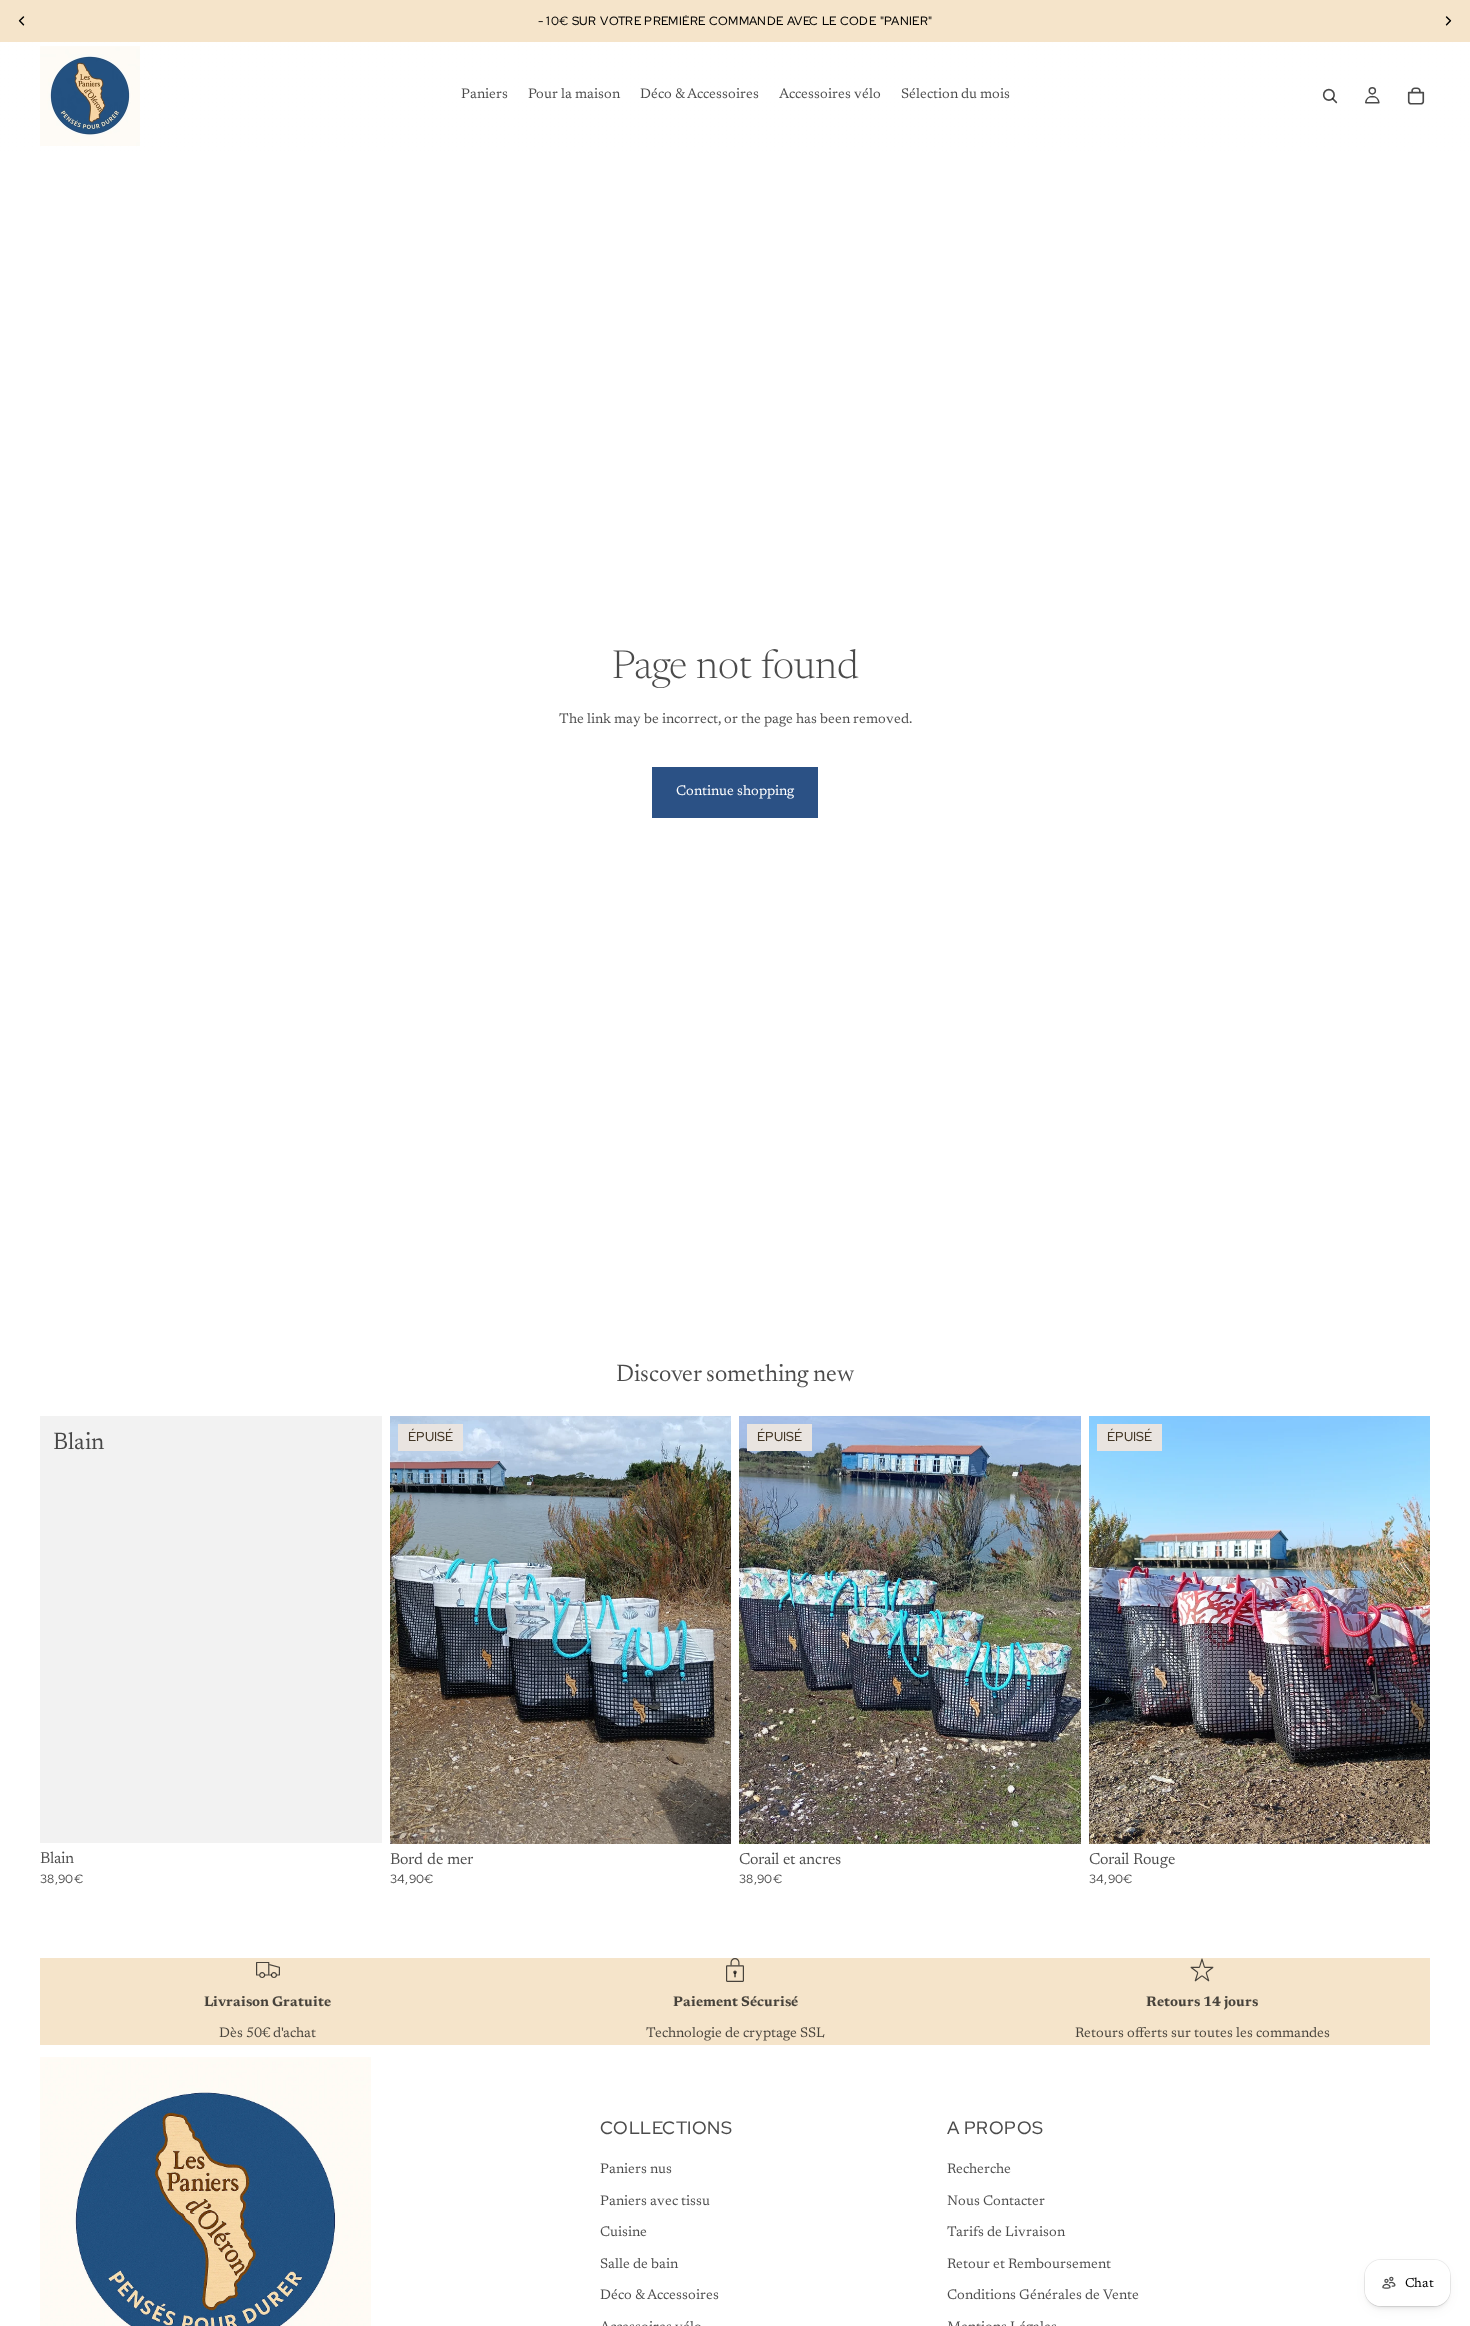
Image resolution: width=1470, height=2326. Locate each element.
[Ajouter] (351, 1812)
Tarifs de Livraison (1006, 2233)
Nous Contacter (996, 2202)
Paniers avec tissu (655, 2202)
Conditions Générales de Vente (1043, 2296)
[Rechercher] (1330, 96)
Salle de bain (639, 2265)
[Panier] (1416, 96)
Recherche (979, 2170)
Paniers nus (636, 2170)
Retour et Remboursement (1029, 2265)
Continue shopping (735, 792)
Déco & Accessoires (659, 2296)
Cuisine (623, 2233)
